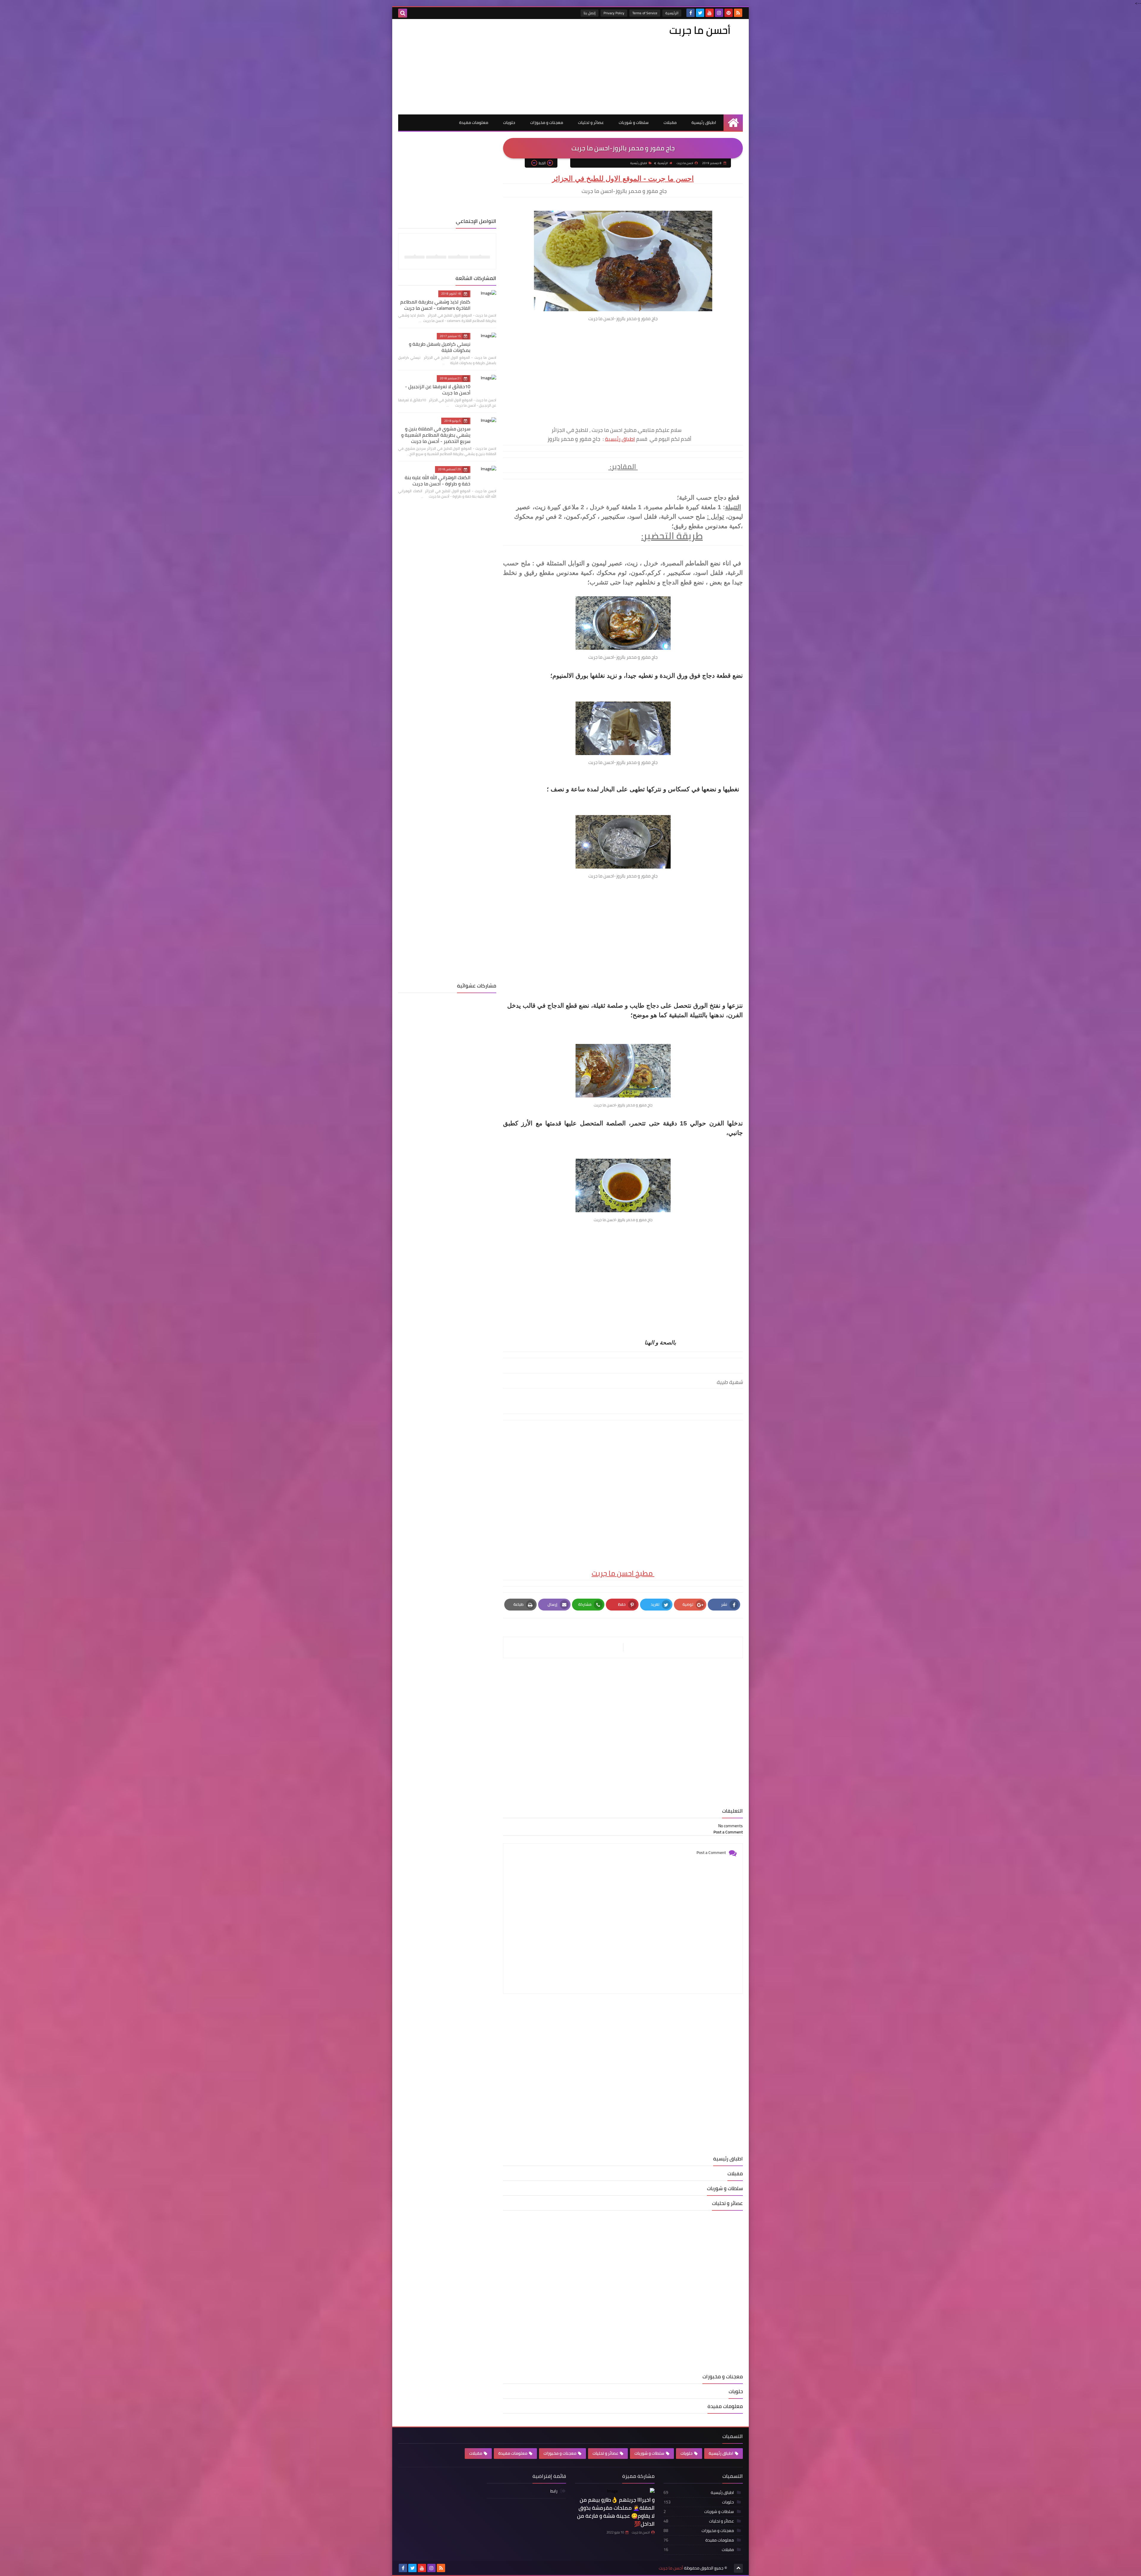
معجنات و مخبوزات (547, 122)
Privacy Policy (614, 13)
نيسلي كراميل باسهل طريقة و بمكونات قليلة (440, 347)
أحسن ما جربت (700, 30)
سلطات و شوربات (634, 122)
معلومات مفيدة (474, 122)
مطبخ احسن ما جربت (623, 1573)
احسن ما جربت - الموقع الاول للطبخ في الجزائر (623, 178)
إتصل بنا (590, 13)
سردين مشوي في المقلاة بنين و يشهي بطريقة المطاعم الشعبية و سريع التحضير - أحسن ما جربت (436, 435)
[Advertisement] (506, 67)
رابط (554, 2491)
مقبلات (670, 122)
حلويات (509, 122)
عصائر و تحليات (591, 122)
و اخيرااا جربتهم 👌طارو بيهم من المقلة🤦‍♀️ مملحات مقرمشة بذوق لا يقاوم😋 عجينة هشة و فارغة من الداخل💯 (616, 2512)
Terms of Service (645, 13)
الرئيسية (672, 13)
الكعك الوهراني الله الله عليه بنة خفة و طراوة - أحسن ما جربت (438, 481)
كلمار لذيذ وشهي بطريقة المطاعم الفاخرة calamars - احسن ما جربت (435, 305)
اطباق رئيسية (704, 122)
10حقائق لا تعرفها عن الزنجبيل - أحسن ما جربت (438, 390)
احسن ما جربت (641, 2532)
